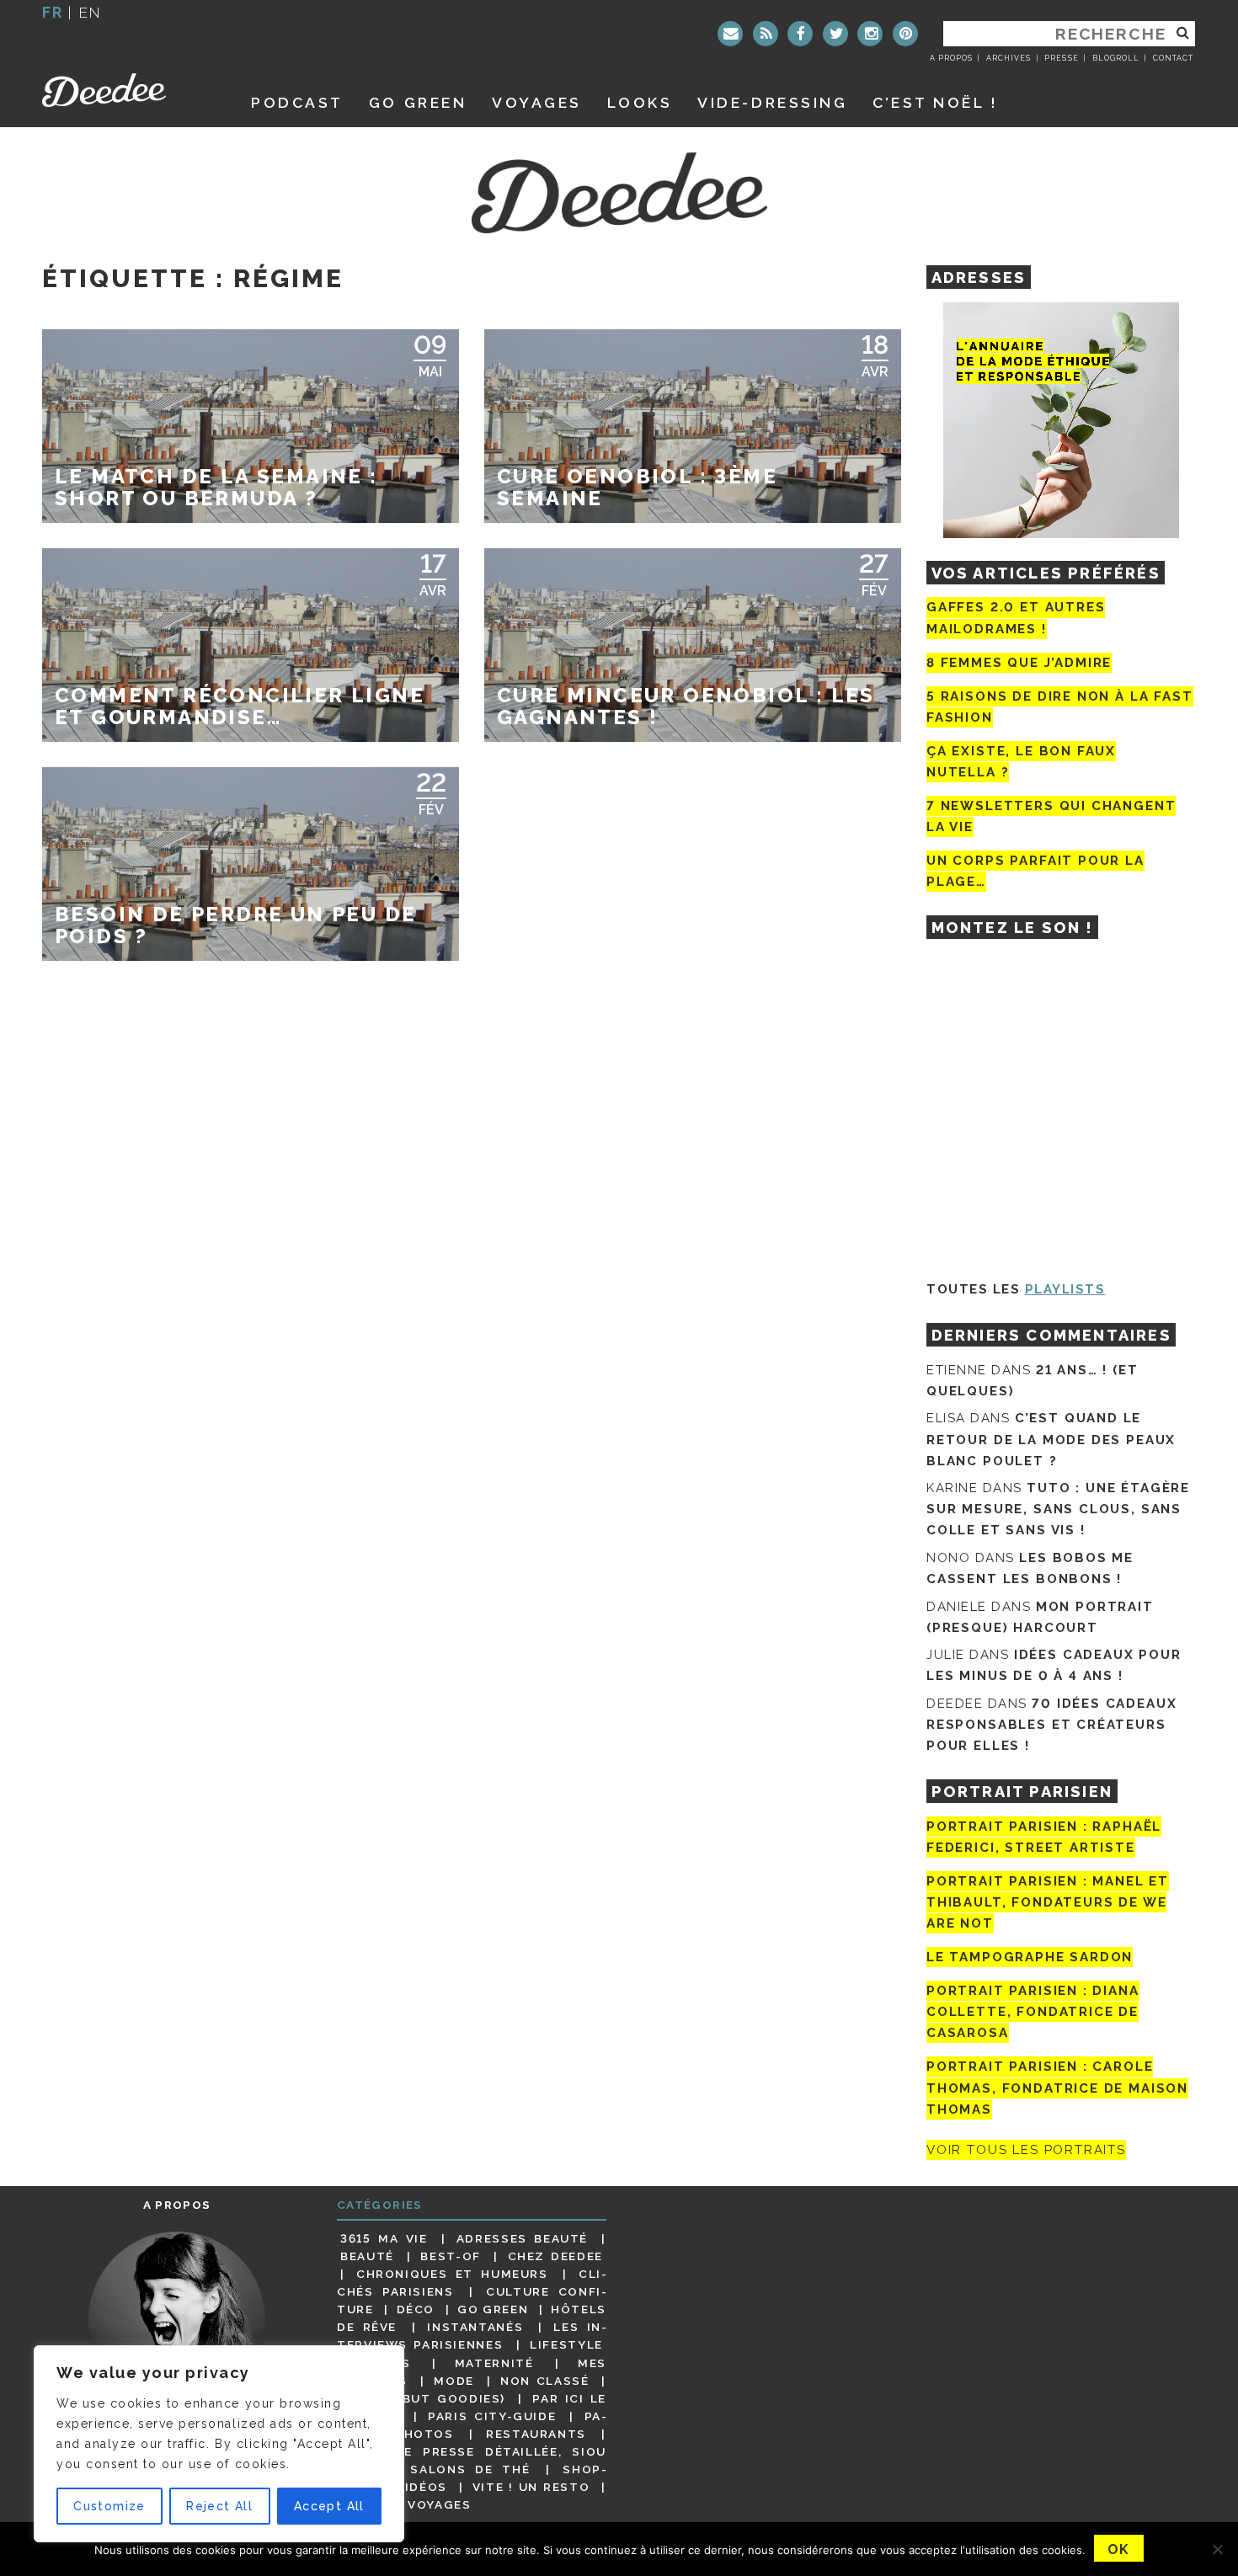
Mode (454, 2381)
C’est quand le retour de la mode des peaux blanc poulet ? (1051, 1439)
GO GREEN (418, 102)
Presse (1061, 58)
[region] (219, 2444)
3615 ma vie (384, 2238)
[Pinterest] (905, 34)
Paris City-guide (492, 2416)
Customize (109, 2506)
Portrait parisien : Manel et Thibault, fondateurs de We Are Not (1048, 1902)
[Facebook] (800, 34)
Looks (640, 102)
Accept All (329, 2506)
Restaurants (536, 2434)
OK (1119, 2549)
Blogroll (1116, 58)
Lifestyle (566, 2344)
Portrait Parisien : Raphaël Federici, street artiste (1044, 1837)
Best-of (450, 2256)
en (90, 12)
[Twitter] (835, 34)
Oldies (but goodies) (423, 2398)
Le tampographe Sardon (1030, 1957)
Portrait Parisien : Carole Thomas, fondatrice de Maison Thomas (1057, 2088)
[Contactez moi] (730, 34)
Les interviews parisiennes (472, 2336)
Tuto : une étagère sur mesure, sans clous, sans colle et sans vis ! (1058, 1509)
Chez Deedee (555, 2256)
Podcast (297, 102)
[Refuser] (1217, 2549)
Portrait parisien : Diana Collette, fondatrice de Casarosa (1033, 2012)
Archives (1009, 58)
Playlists (1065, 1289)
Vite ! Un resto (531, 2487)
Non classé (545, 2381)
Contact (1173, 58)
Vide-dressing (772, 102)
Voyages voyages (406, 2504)
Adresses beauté (522, 2238)
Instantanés (475, 2327)
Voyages (537, 102)
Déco (416, 2309)
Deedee (128, 90)
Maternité (494, 2363)
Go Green (493, 2309)
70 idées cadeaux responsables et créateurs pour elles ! (1051, 1725)
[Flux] (766, 34)
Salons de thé (470, 2469)
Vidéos (422, 2487)
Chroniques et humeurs (452, 2274)
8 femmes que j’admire (1019, 663)
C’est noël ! (935, 102)
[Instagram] (870, 34)
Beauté (367, 2256)
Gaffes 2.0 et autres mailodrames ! (1016, 618)
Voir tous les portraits (1026, 2150)
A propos (951, 58)
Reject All (219, 2506)
